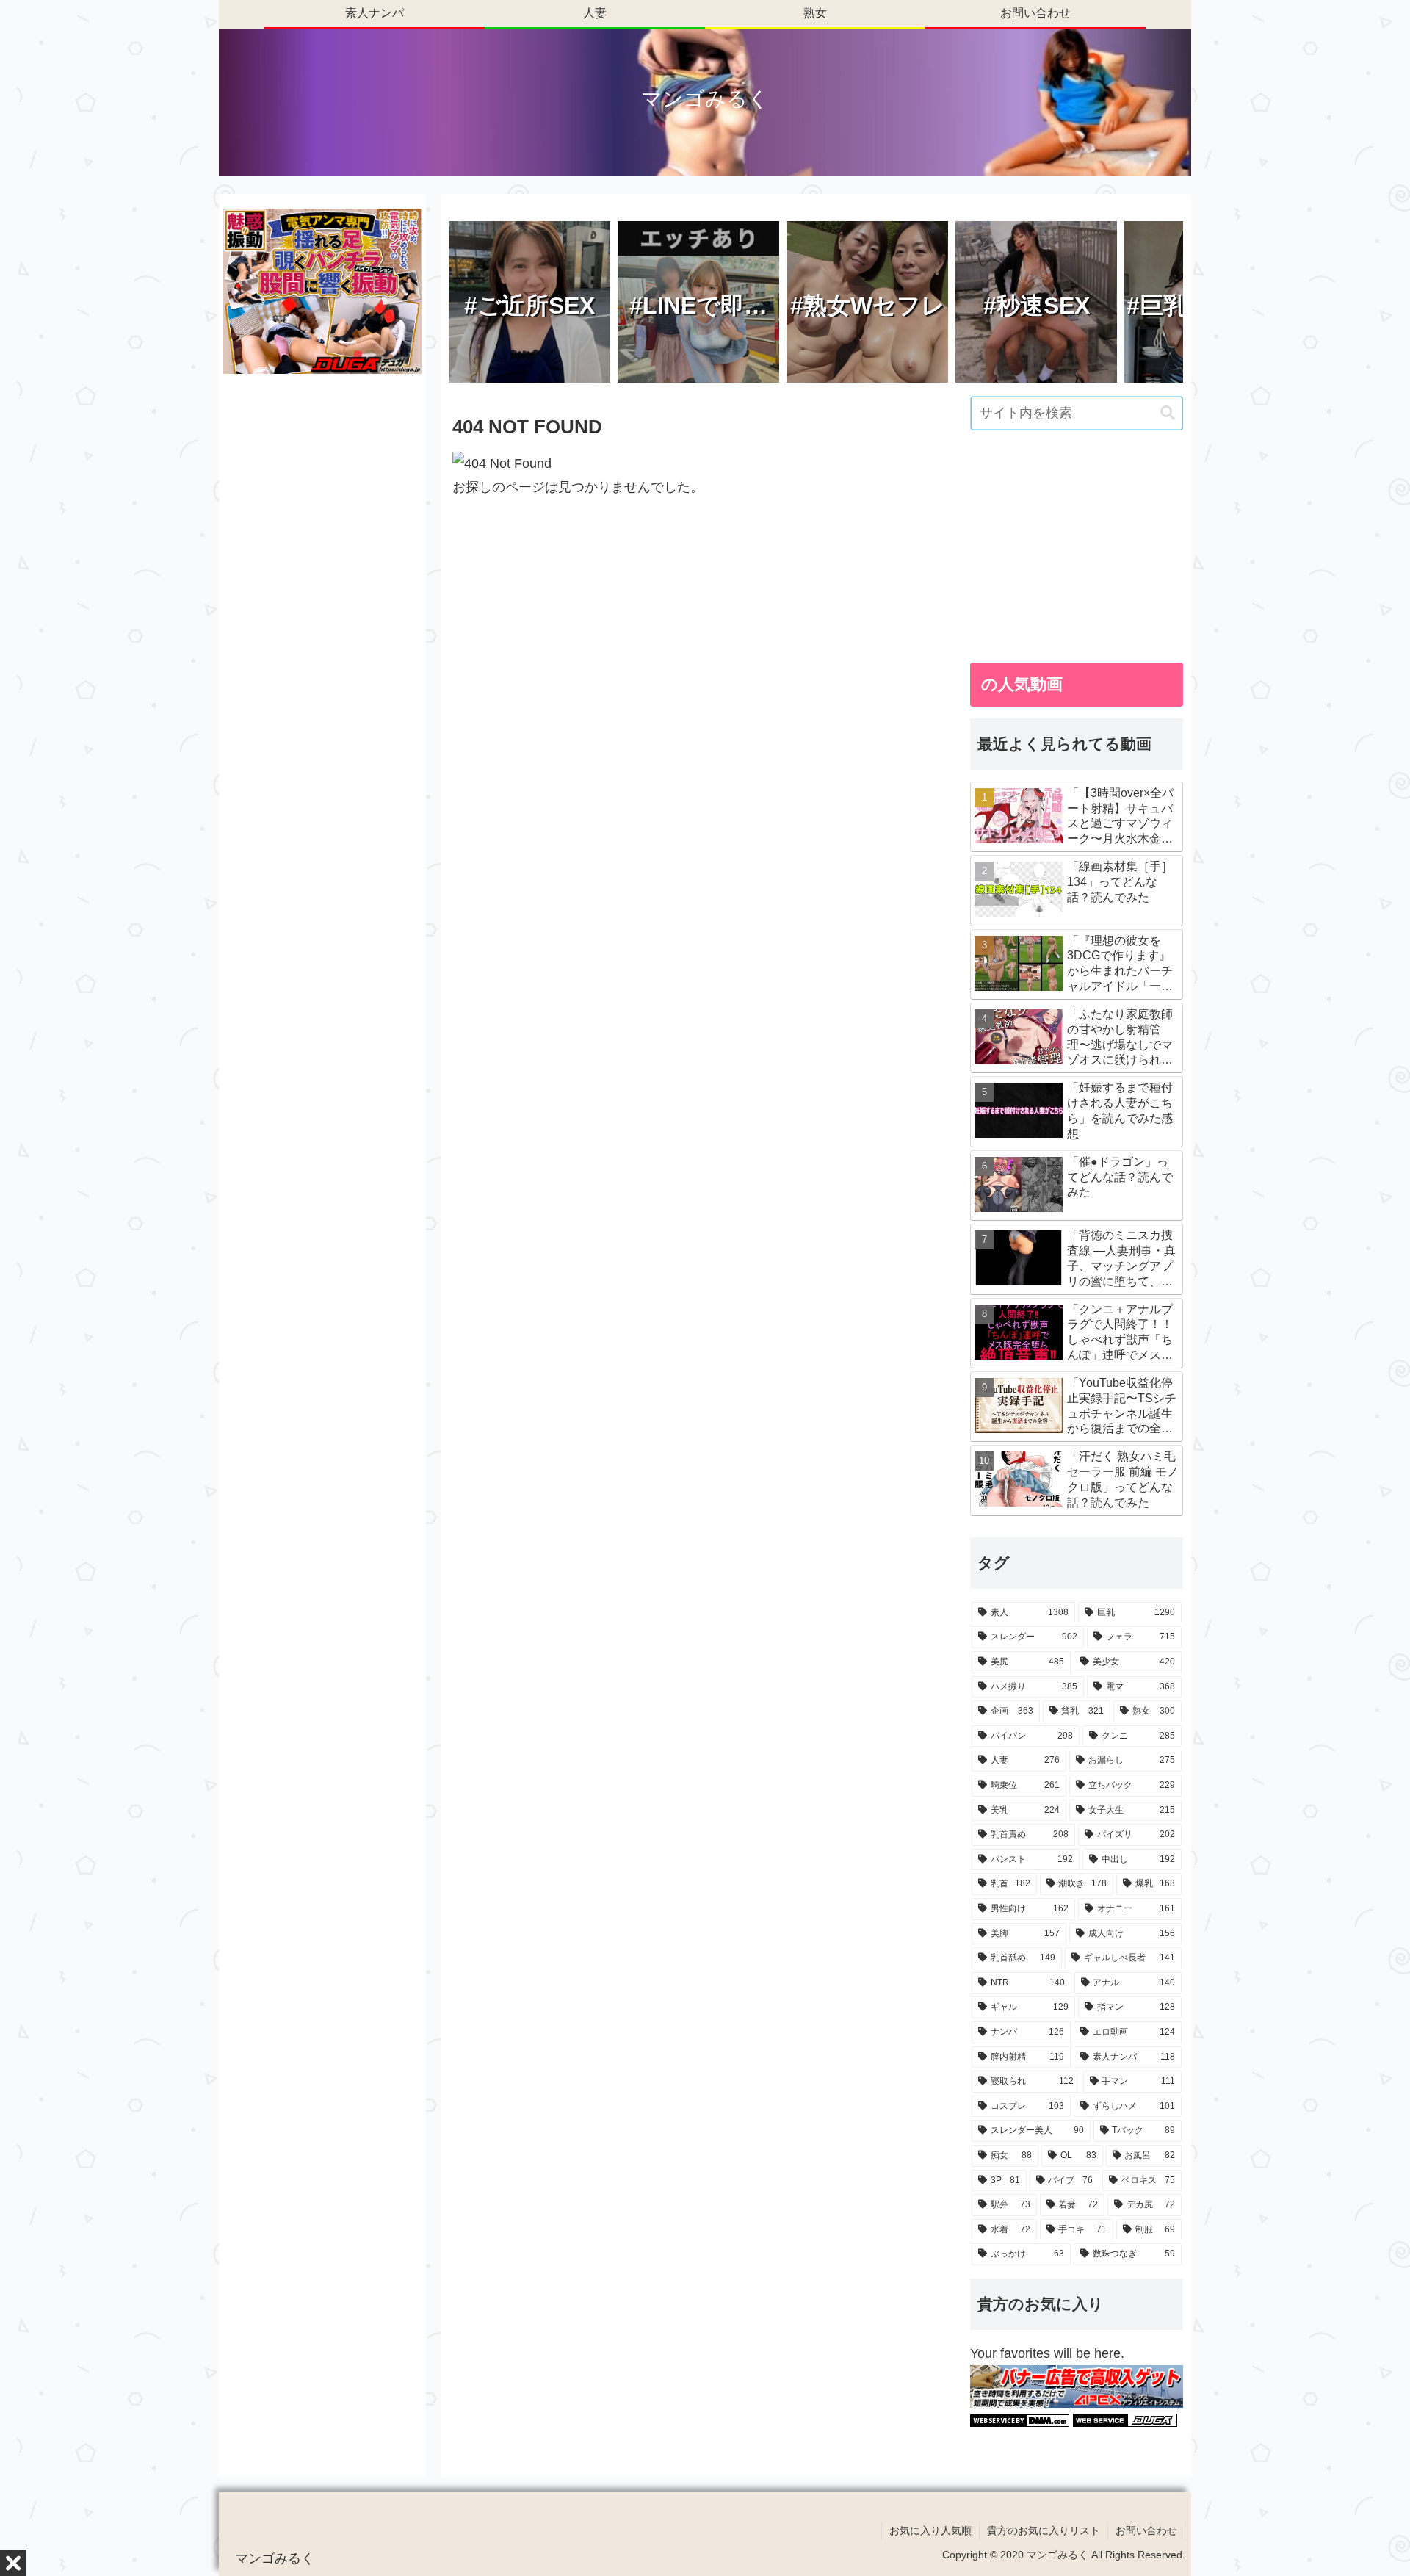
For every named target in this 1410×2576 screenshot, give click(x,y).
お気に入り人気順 (930, 2530)
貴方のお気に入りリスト (1044, 2530)
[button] (1168, 413)
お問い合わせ (1146, 2530)
